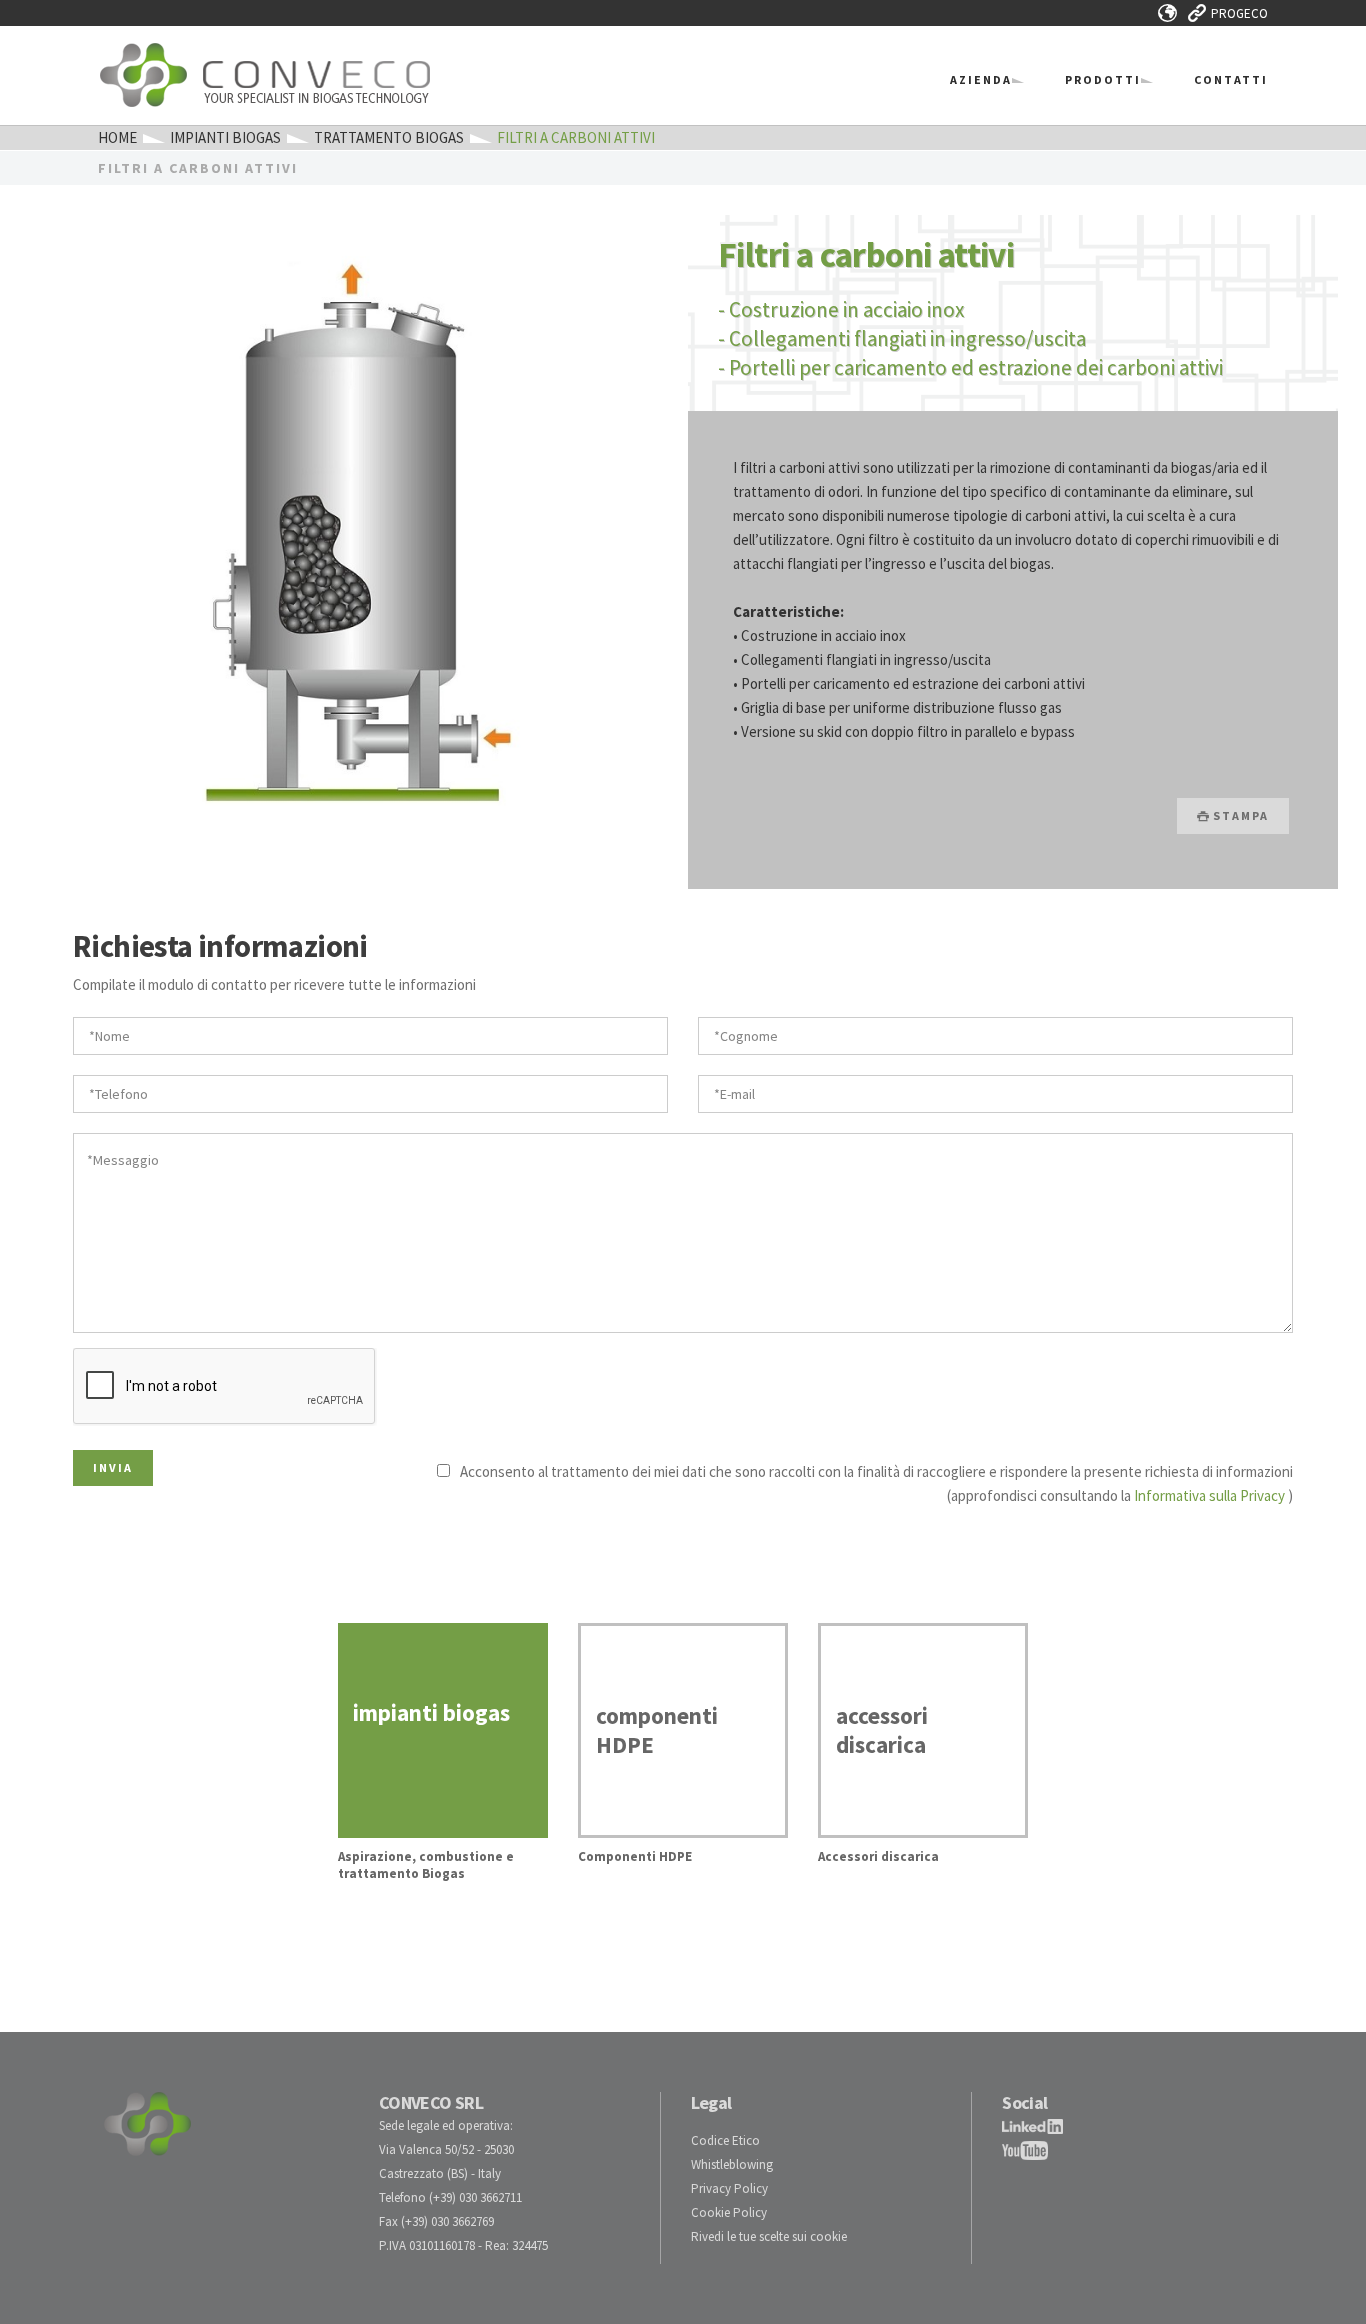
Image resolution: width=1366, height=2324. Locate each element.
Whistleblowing (732, 2164)
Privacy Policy (729, 2188)
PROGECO (1239, 13)
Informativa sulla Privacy (1209, 1495)
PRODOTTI (1103, 79)
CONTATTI (1231, 79)
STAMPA (1239, 815)
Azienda (981, 79)
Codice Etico (725, 2140)
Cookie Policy (729, 2212)
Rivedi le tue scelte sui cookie (769, 2236)
